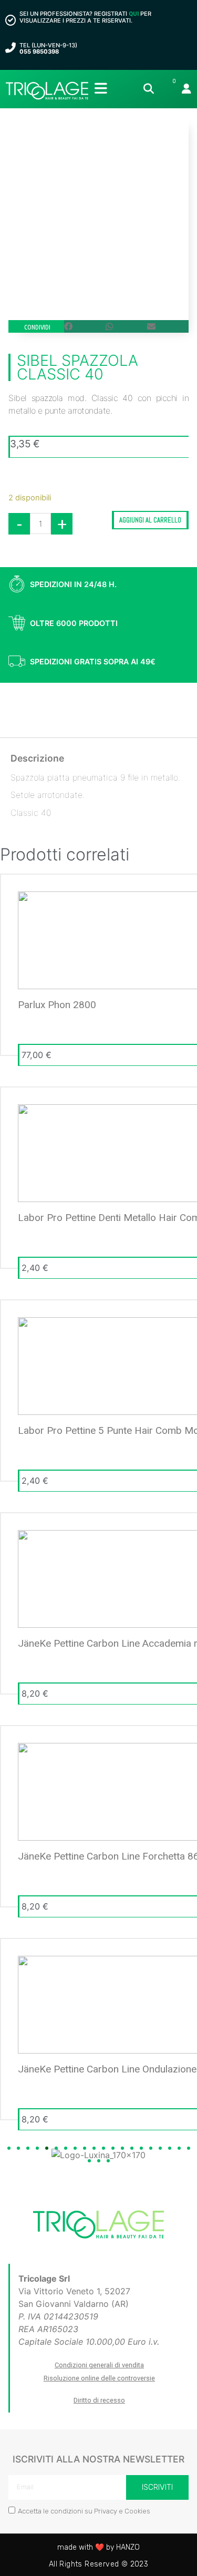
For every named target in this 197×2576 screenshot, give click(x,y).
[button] (85, 326)
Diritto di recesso (99, 2400)
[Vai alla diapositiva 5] (47, 2148)
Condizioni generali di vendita (99, 2365)
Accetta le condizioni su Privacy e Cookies (84, 2511)
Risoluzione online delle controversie (99, 2378)
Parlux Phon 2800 (57, 1005)
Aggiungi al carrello (150, 520)
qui (134, 14)
